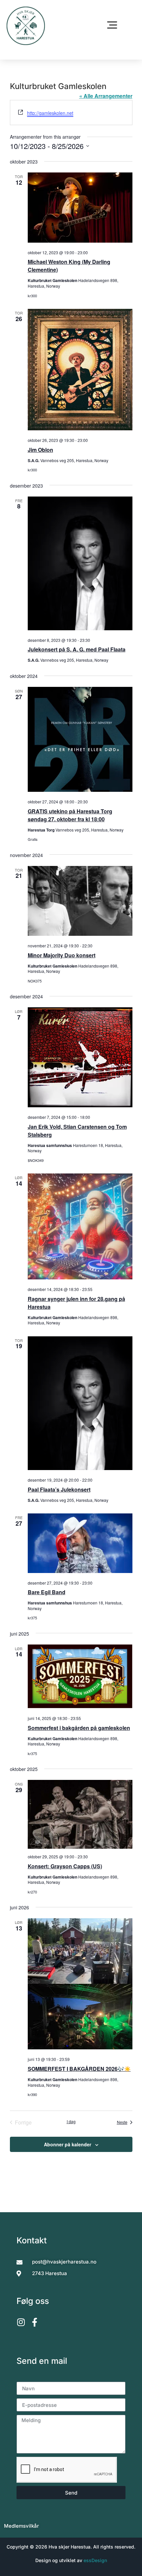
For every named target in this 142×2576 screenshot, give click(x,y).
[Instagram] (21, 2322)
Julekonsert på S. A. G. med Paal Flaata (77, 649)
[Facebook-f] (35, 2322)
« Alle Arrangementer (106, 96)
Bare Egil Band (47, 1592)
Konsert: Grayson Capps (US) (65, 1866)
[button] (112, 26)
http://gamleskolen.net (50, 113)
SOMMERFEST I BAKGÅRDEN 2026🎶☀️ (79, 2069)
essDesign (95, 2560)
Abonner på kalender (68, 2144)
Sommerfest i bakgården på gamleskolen (79, 1728)
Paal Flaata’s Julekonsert (59, 1489)
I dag (71, 2122)
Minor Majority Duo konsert (62, 955)
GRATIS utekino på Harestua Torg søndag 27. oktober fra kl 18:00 (70, 815)
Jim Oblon (40, 450)
